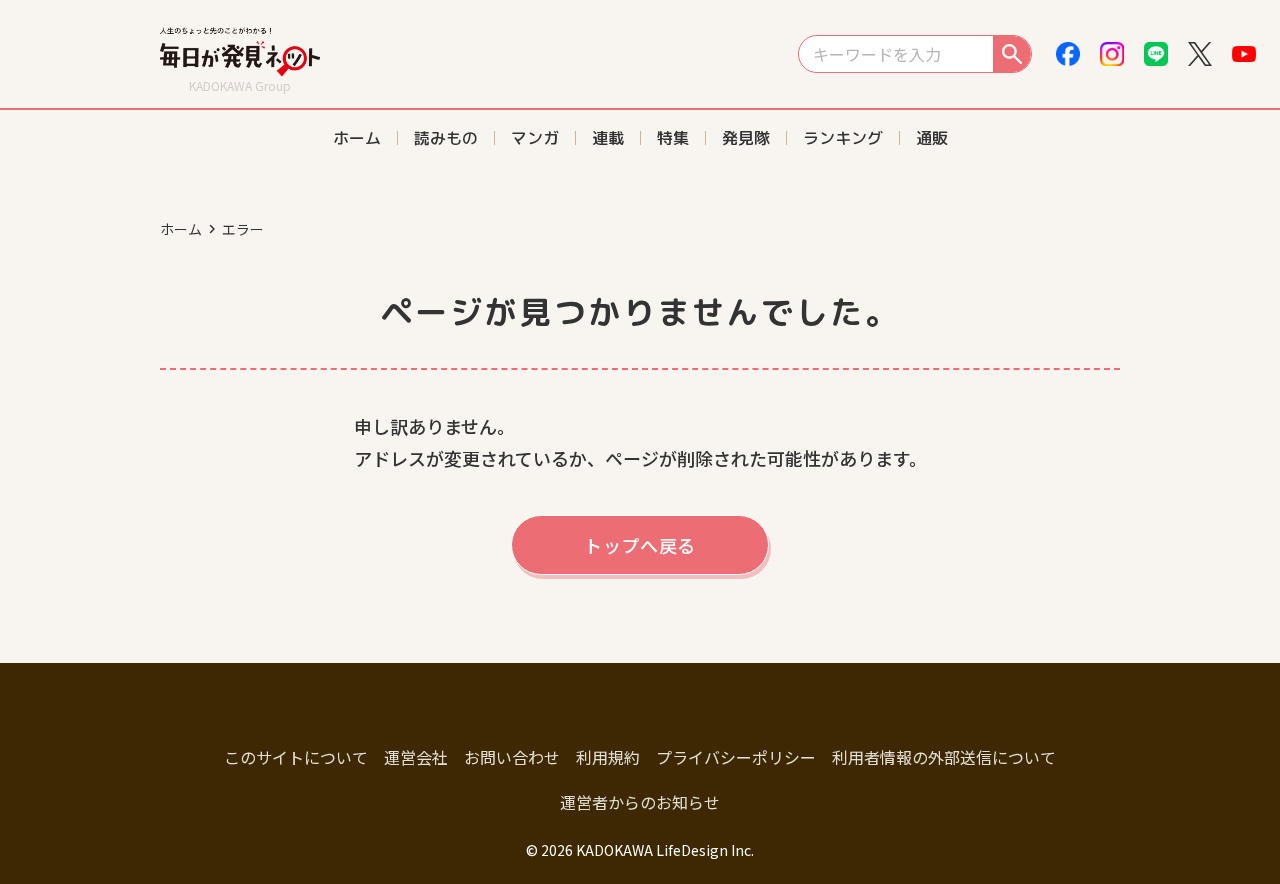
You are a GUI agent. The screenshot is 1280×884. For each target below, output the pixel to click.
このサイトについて (296, 757)
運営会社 (416, 757)
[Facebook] (1068, 54)
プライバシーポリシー (736, 757)
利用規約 (608, 757)
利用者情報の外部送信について (944, 757)
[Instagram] (1112, 54)
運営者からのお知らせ (640, 802)
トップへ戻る (640, 545)
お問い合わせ (512, 757)
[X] (1200, 54)
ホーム (181, 229)
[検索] (1012, 54)
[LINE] (1156, 54)
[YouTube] (1244, 54)
